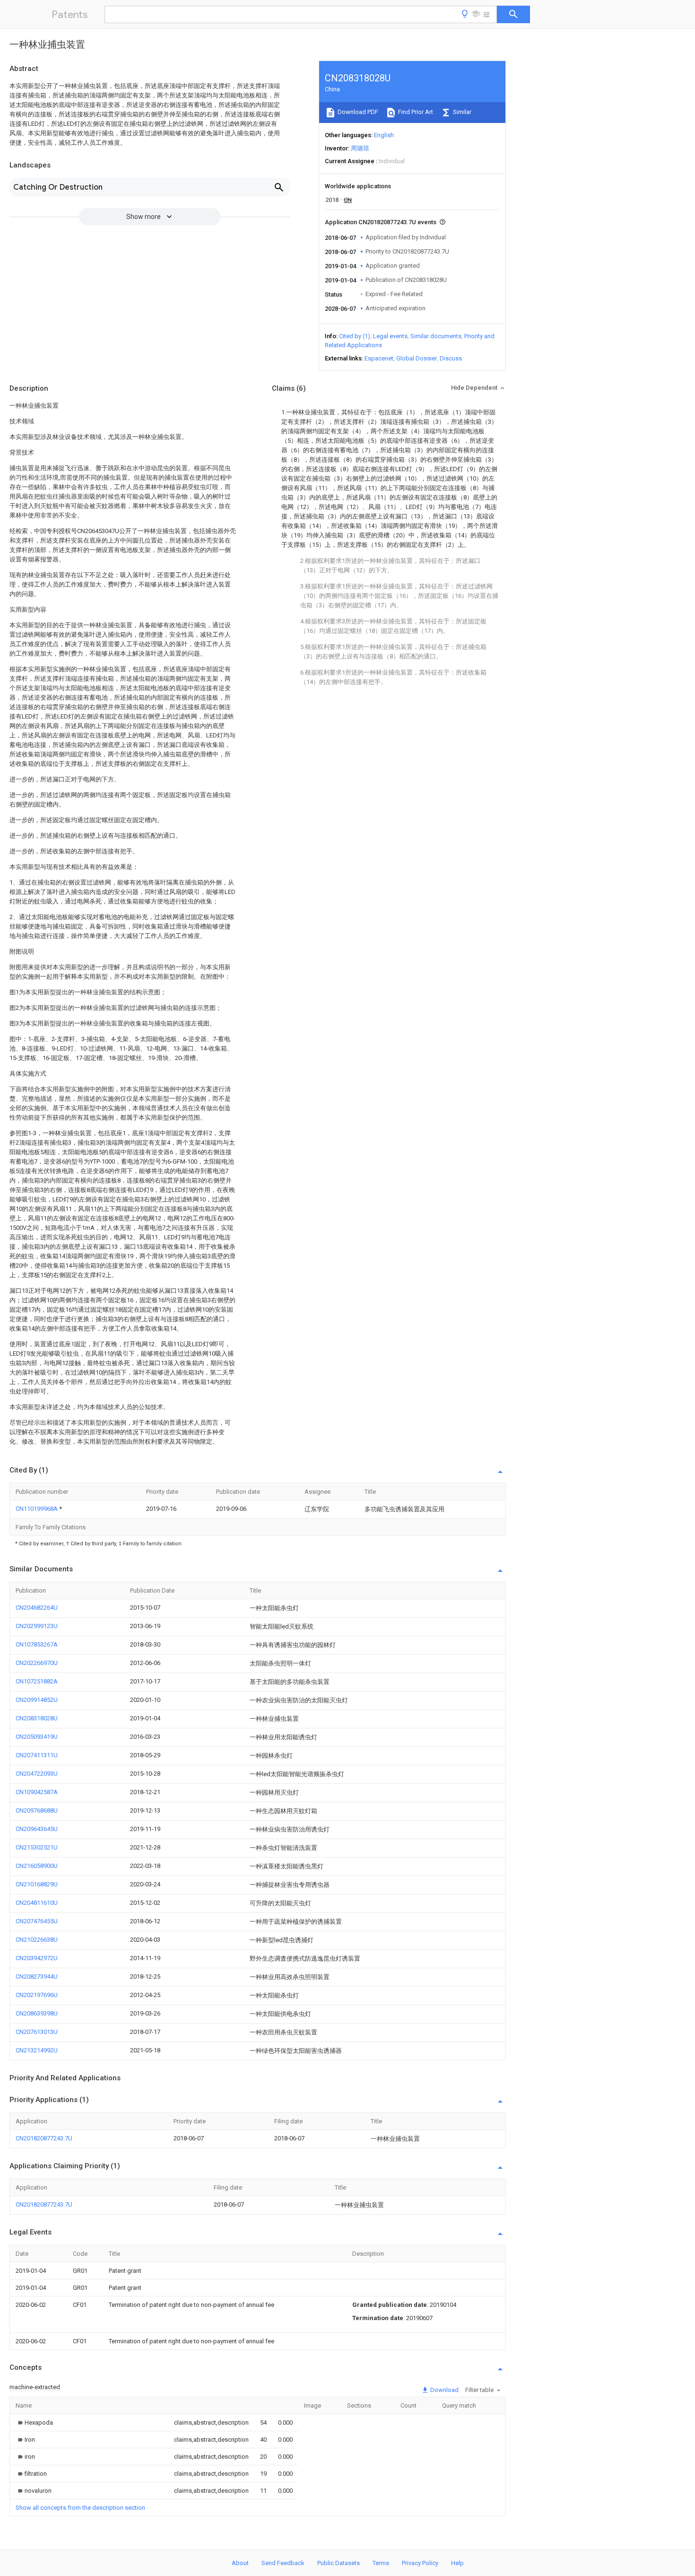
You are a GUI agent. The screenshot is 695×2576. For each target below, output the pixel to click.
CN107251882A (37, 1681)
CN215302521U (37, 1847)
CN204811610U (37, 1903)
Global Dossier (417, 358)
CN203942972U (37, 1958)
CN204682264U (37, 1608)
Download (444, 2390)
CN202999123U (37, 1626)
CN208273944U (37, 1976)
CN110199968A (37, 1509)
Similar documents (436, 336)
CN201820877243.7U (44, 2138)
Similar (461, 112)
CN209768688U (37, 1810)
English (384, 135)
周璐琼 (360, 148)
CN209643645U (37, 1829)
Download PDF (357, 112)
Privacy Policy (420, 2563)
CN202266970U (37, 1663)
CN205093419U (37, 1737)
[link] (34, 2423)
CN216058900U (37, 1866)
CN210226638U (37, 1940)
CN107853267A (37, 1644)
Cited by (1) (355, 336)
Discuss (451, 358)
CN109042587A (37, 1792)
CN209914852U (37, 1700)
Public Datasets (339, 2563)
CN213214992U (37, 2050)
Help (457, 2563)
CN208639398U (37, 2013)
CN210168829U (37, 1884)
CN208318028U (37, 1718)
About (240, 2563)
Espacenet (379, 358)
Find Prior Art (415, 112)
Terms (381, 2563)
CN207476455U (37, 1921)
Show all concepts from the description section (80, 2508)
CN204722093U (37, 1774)
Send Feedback (283, 2563)
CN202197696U (37, 1995)
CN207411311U (37, 1755)
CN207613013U (37, 2032)
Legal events (390, 336)
